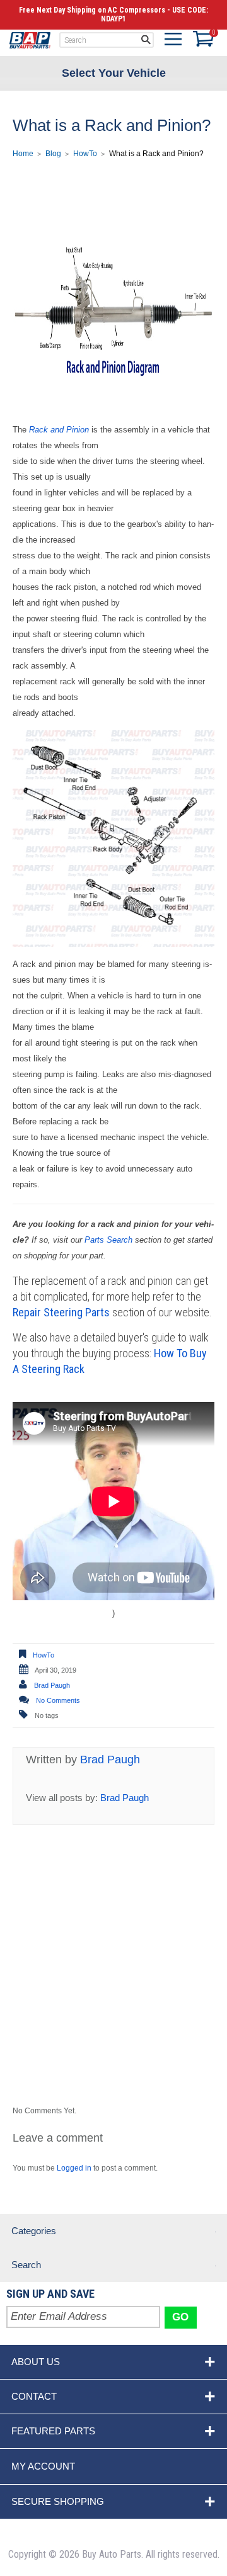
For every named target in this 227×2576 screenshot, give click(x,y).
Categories (34, 2231)
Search (26, 2265)
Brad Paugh (52, 1685)
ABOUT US (36, 2362)
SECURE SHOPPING (58, 2501)
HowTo (85, 154)
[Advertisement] (113, 1989)
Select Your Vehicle (114, 72)
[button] (173, 42)
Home (30, 40)
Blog (53, 154)
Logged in (74, 2168)
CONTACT (34, 2396)
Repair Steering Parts (61, 1312)
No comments (58, 1700)
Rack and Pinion (59, 430)
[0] (201, 39)
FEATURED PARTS (53, 2431)
